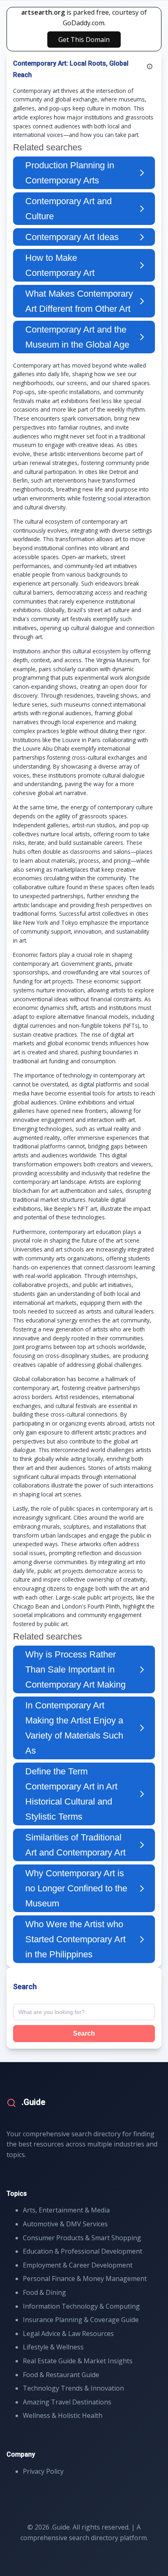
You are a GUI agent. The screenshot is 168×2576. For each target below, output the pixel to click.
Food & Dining (44, 2292)
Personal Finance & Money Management (85, 2279)
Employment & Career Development (78, 2265)
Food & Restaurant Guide (61, 2375)
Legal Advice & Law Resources (68, 2334)
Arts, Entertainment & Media (66, 2210)
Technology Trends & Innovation (73, 2388)
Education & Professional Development (83, 2251)
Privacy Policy (43, 2471)
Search (84, 2033)
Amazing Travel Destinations (67, 2402)
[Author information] (150, 66)
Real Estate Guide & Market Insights (78, 2361)
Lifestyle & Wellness (53, 2347)
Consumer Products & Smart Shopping (82, 2238)
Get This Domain (84, 40)
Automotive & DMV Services (65, 2224)
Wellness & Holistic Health (63, 2415)
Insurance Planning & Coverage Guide (81, 2320)
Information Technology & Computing (81, 2306)
